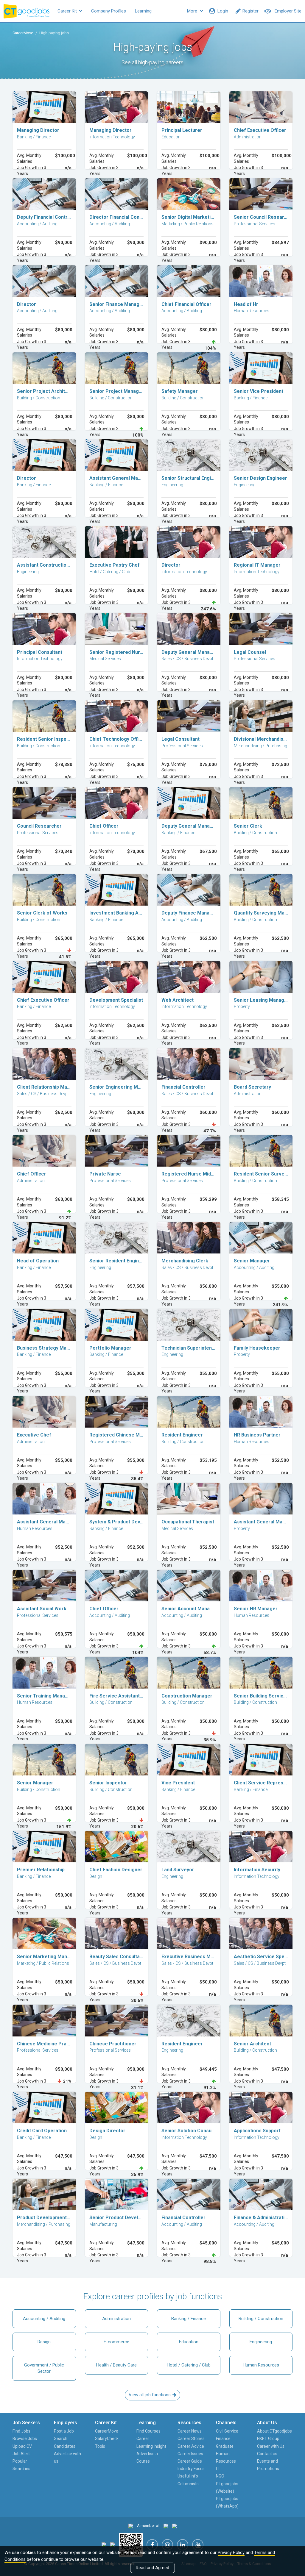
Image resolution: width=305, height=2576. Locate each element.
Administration (116, 2319)
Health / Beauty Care (116, 2365)
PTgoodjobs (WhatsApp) (227, 2502)
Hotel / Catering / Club (189, 2365)
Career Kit (68, 11)
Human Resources (261, 2365)
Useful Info (188, 2476)
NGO (220, 2476)
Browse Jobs (25, 2439)
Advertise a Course (147, 2457)
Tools (100, 2446)
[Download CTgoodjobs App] (131, 2545)
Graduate (225, 2446)
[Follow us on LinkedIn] (183, 2545)
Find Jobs (21, 2431)
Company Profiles (109, 11)
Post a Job (64, 2431)
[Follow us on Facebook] (152, 2545)
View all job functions (150, 2395)
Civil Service (227, 2431)
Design (44, 2342)
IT (218, 2469)
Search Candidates (65, 2442)
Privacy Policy (231, 2552)
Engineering (261, 2342)
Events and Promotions (268, 2465)
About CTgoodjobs (274, 2431)
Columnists (188, 2484)
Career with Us (271, 2446)
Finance (223, 2439)
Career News (190, 2431)
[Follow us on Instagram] (167, 2545)
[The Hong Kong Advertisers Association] (166, 2526)
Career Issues (190, 2454)
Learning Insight (151, 2446)
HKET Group (268, 2439)
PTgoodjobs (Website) (227, 2487)
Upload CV (22, 2446)
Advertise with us (67, 2457)
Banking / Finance (189, 2319)
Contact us (267, 2454)
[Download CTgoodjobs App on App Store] (104, 2545)
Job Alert (21, 2454)
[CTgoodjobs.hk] (131, 2526)
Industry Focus (191, 2469)
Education (189, 2342)
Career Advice (191, 2446)
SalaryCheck (107, 2439)
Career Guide (190, 2461)
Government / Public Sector (44, 2368)
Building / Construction (261, 2319)
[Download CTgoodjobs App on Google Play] (113, 2545)
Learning (143, 11)
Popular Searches (21, 2465)
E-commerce (116, 2342)
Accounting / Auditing (44, 2319)
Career (143, 2439)
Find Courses (148, 2431)
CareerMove (23, 33)
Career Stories (191, 2439)
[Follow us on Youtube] (198, 2545)
